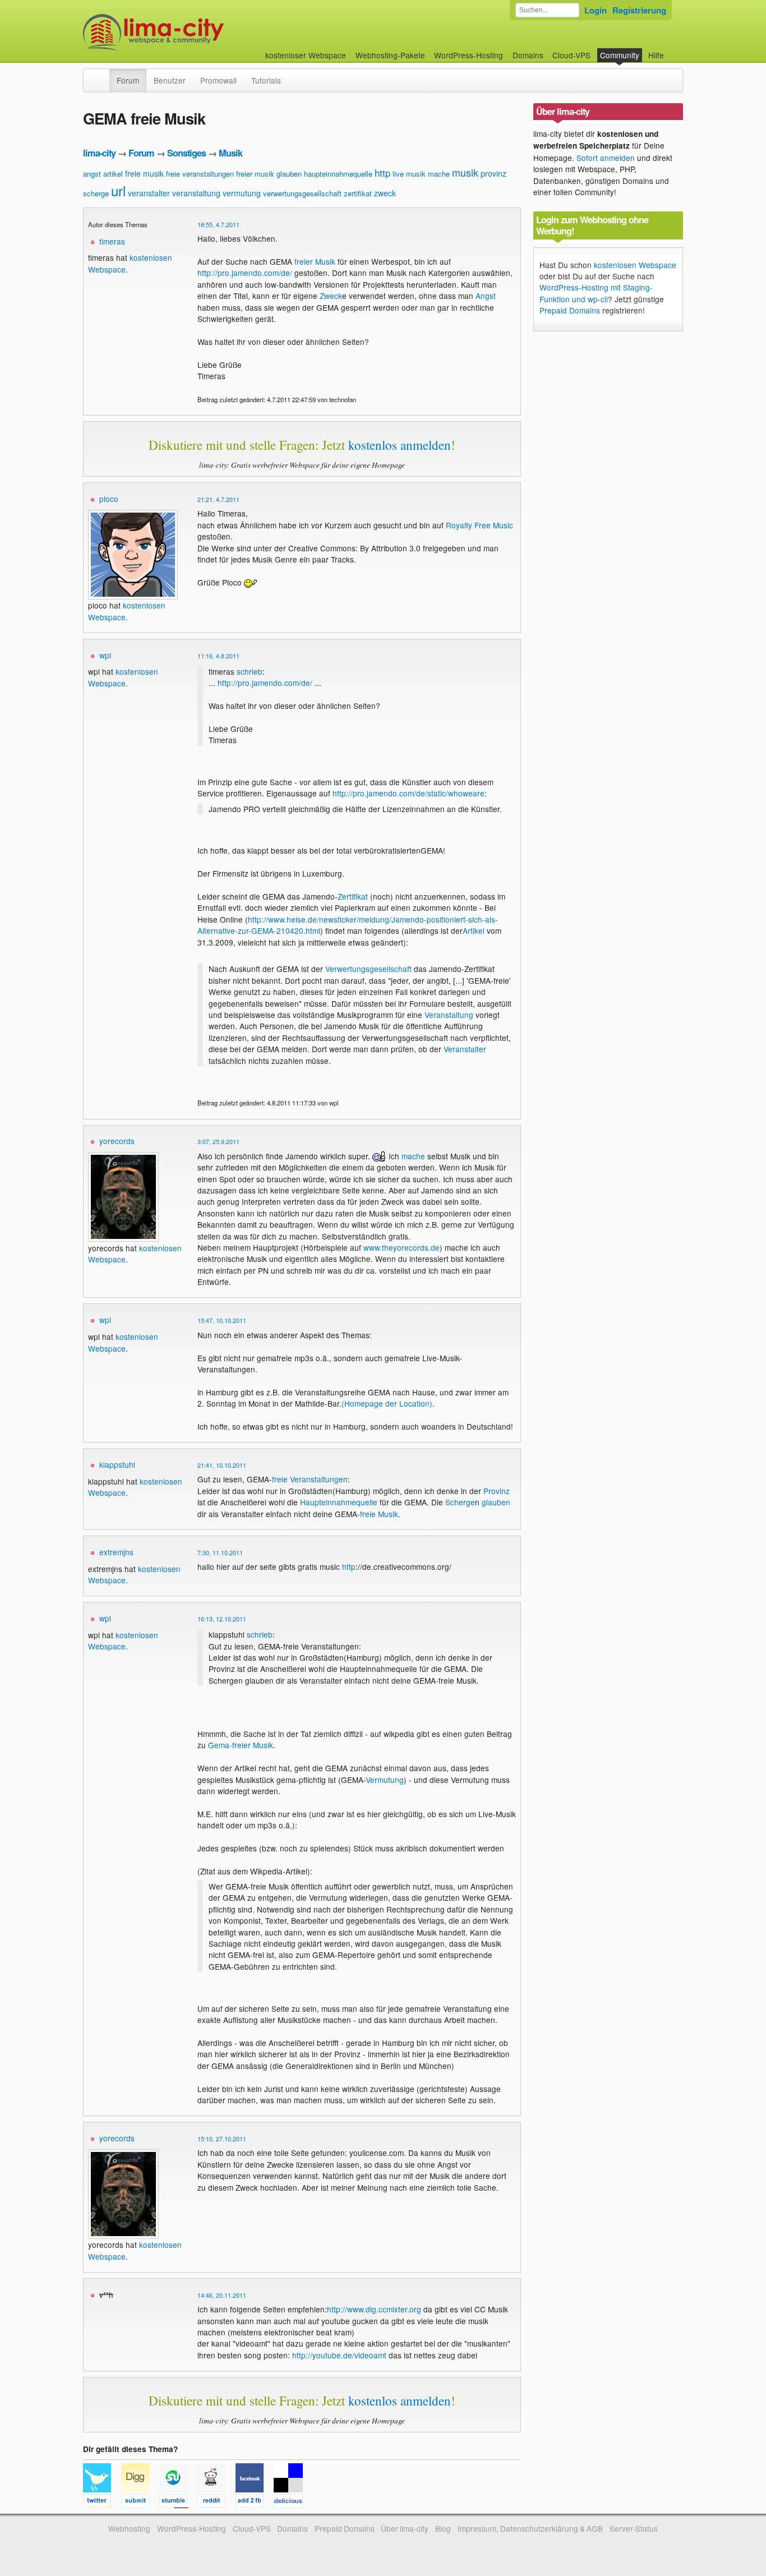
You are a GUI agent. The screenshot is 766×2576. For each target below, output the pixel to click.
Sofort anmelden (606, 158)
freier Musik (315, 261)
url (118, 190)
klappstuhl (117, 1464)
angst (92, 174)
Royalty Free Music (479, 525)
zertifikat (358, 193)
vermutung (242, 193)
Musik (230, 153)
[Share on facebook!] (255, 2503)
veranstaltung (196, 193)
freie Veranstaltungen (310, 1479)
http (382, 172)
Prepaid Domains (570, 310)
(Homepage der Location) (387, 1403)
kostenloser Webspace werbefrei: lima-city (195, 32)
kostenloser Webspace (306, 55)
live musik (409, 174)
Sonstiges (186, 153)
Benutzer (170, 80)
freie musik (144, 173)
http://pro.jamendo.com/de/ (245, 273)
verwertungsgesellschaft (302, 193)
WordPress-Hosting (469, 55)
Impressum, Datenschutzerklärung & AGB (530, 2528)
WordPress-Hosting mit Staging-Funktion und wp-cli (596, 293)
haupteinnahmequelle (338, 174)
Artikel (474, 930)
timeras (112, 241)
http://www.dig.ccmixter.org (374, 2309)
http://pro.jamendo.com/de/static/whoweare (409, 793)
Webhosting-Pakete (390, 55)
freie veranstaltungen (200, 174)
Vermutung (385, 1780)
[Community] (102, 75)
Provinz (497, 1491)
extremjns (116, 1552)
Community (620, 55)
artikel (113, 174)
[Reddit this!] (216, 2503)
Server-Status (634, 2528)
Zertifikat (353, 896)
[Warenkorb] (673, 50)
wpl (105, 655)
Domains (528, 55)
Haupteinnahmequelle (339, 1502)
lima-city (99, 153)
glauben (289, 174)
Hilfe (656, 55)
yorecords (117, 1141)
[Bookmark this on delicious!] (292, 2503)
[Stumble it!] (178, 2503)
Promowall (218, 80)
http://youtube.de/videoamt (339, 2355)
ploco (109, 499)
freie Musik (379, 1514)
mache (439, 174)
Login (596, 10)
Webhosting (129, 2528)
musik (465, 172)
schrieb (250, 671)
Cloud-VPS (571, 55)
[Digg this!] (140, 2503)
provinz (493, 173)
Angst (486, 296)
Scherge (460, 1502)
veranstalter (149, 193)
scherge (96, 193)
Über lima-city (405, 2528)
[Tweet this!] (102, 2503)
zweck (385, 193)
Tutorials (266, 80)
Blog (443, 2528)
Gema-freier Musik (241, 1745)
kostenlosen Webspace (123, 677)
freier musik (255, 174)
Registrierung (639, 10)
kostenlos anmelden (400, 445)
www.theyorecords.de (402, 1247)
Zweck (331, 296)
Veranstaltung (449, 1015)
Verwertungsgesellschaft (368, 969)
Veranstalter (465, 1049)
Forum (128, 80)
